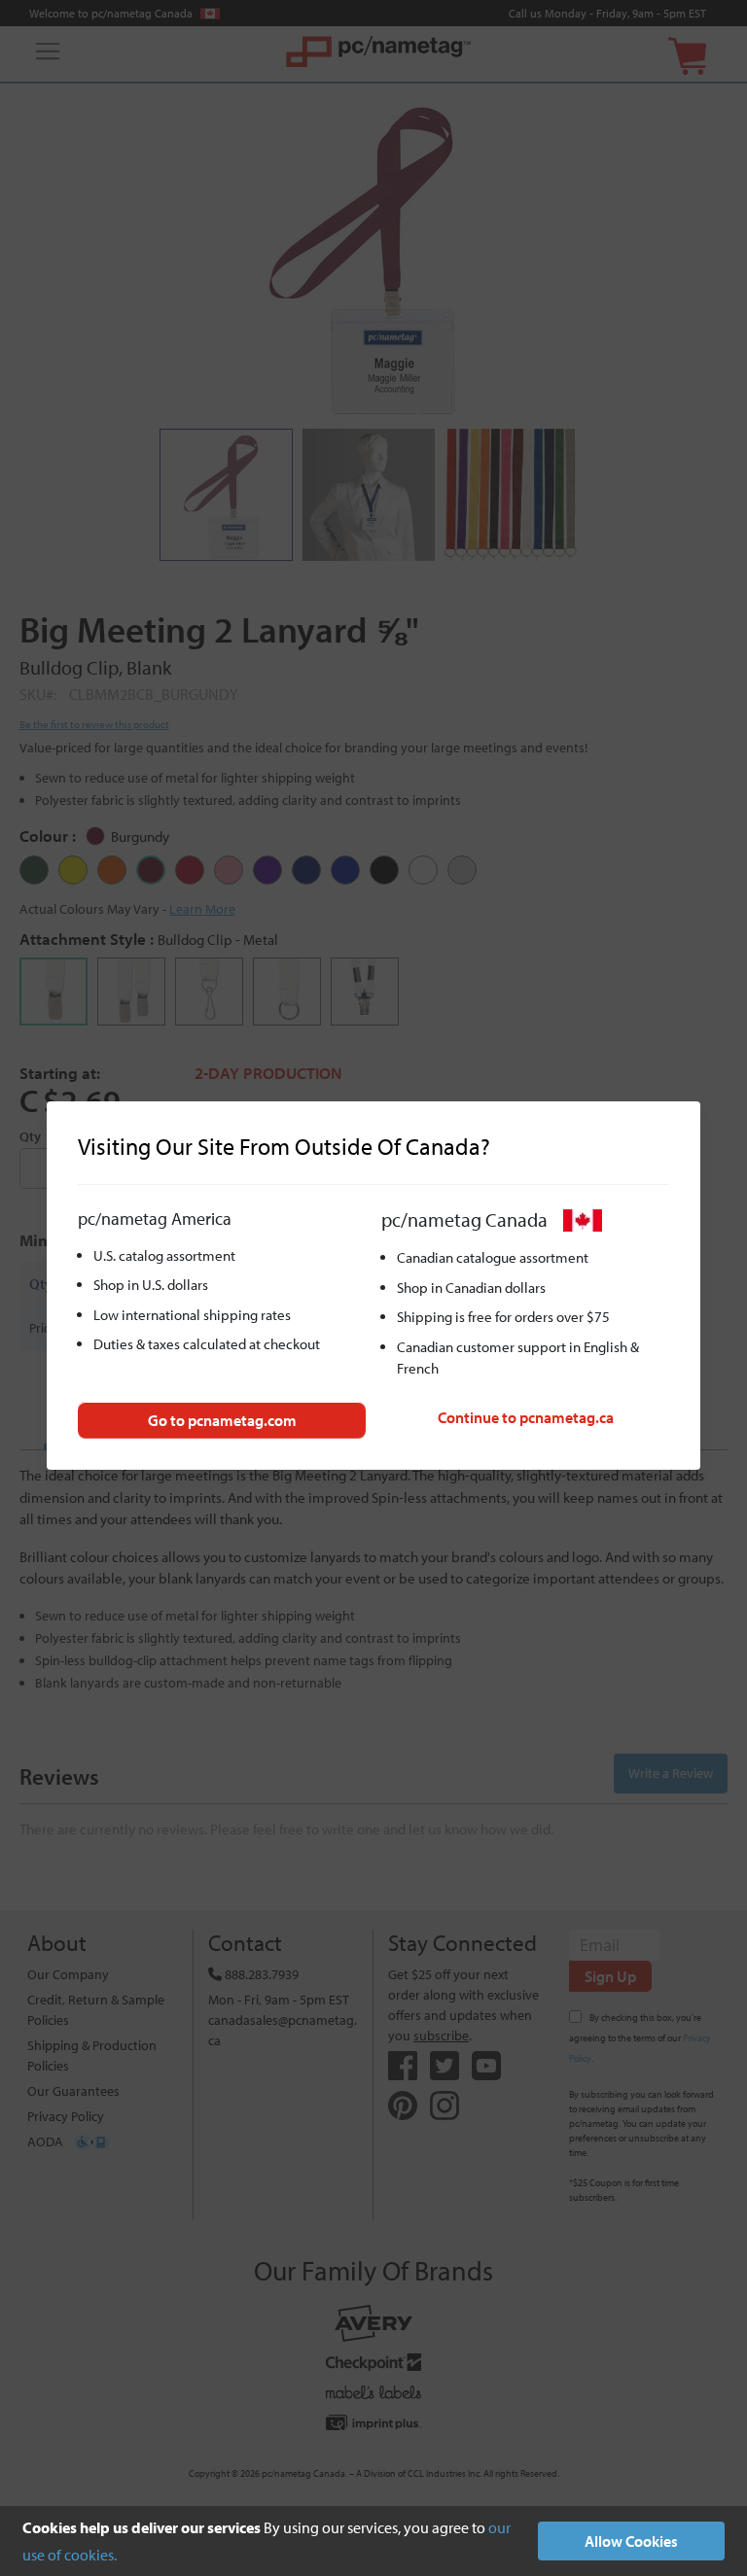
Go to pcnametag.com (222, 1420)
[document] (373, 2541)
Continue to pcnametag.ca (526, 1417)
